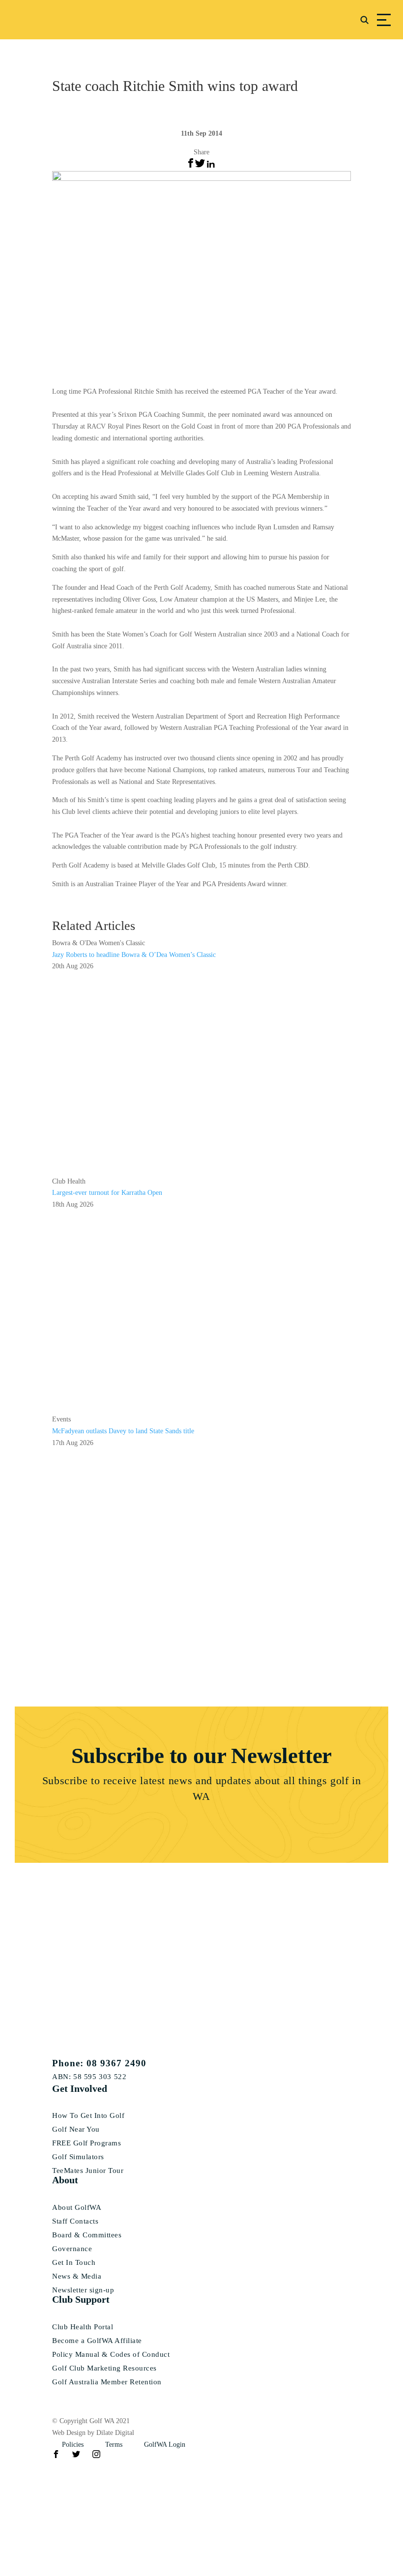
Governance (72, 2249)
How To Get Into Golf (88, 2116)
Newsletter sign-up (83, 2290)
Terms (114, 2445)
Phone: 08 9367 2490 (99, 2063)
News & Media (77, 2276)
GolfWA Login (165, 2445)
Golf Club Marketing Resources (104, 2368)
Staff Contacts (75, 2221)
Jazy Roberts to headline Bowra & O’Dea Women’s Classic (134, 955)
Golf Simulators (78, 2157)
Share (201, 152)
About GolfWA (77, 2208)
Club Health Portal (83, 2327)
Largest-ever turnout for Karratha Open (107, 1193)
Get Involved (80, 2088)
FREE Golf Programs (86, 2143)
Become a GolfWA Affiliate (97, 2341)
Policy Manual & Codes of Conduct (111, 2355)
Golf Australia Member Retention (107, 2382)
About (65, 2180)
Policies (73, 2445)
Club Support (81, 2299)
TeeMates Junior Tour (88, 2171)
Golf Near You (76, 2129)
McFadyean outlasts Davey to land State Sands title (123, 1431)
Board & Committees (87, 2235)
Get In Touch (74, 2263)
